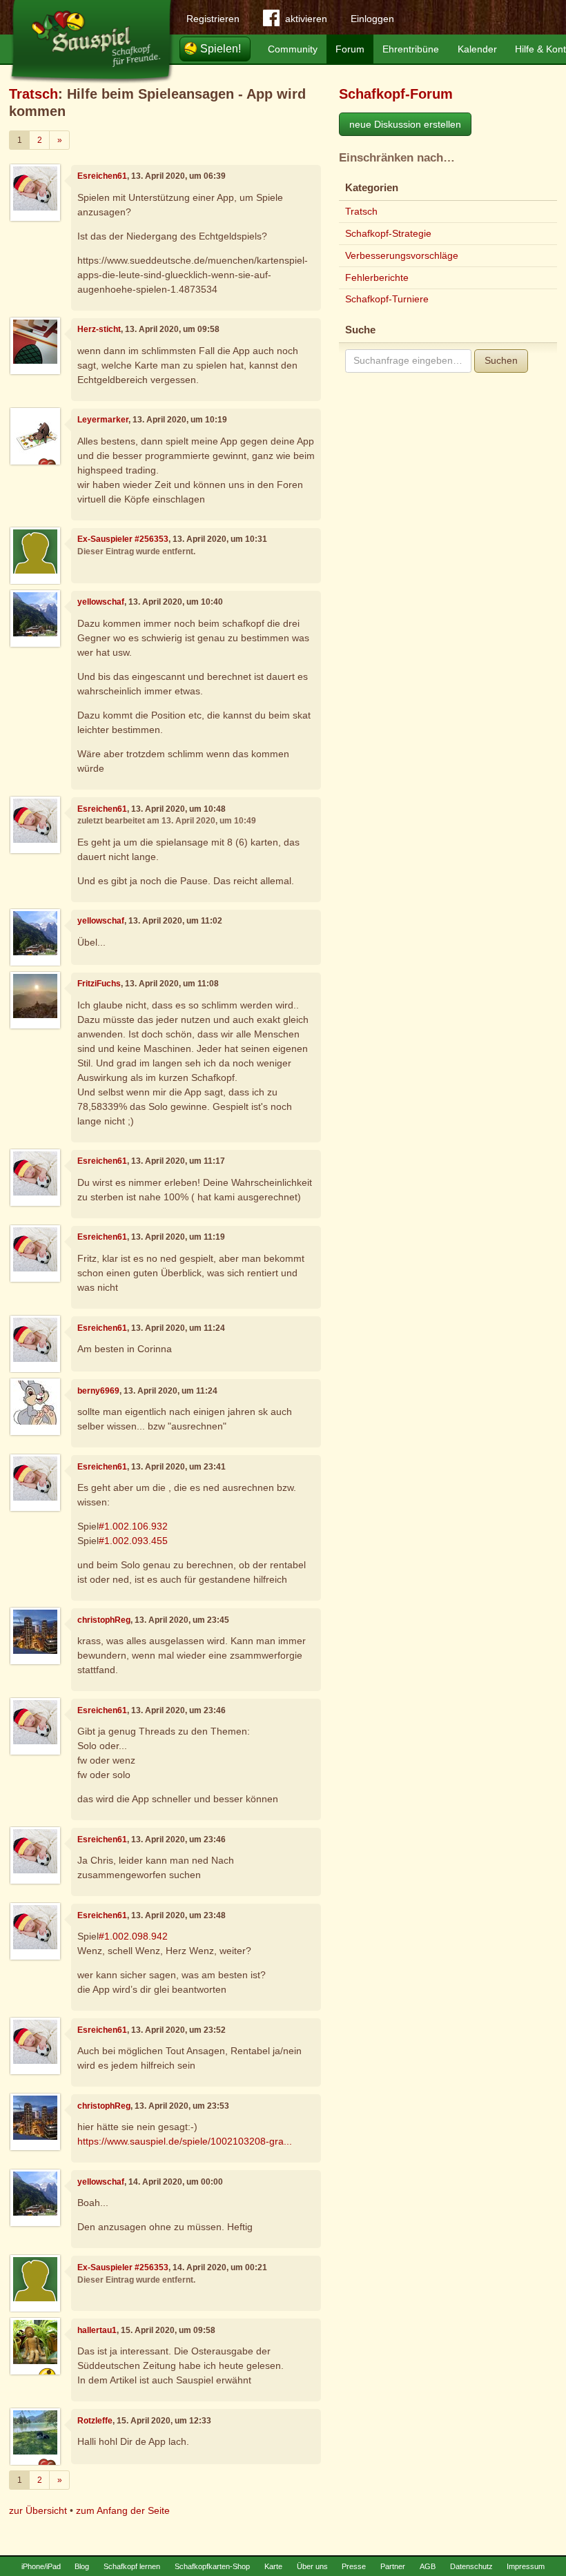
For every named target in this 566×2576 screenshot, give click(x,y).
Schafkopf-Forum (396, 94)
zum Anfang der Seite (123, 2510)
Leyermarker (103, 420)
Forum (350, 49)
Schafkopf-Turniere (387, 299)
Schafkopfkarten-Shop (212, 2566)
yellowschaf (101, 602)
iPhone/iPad (41, 2566)
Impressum (526, 2566)
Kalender (477, 49)
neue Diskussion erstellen (405, 124)
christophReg (104, 1620)
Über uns (312, 2566)
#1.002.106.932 (133, 1526)
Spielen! (221, 49)
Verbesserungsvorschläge (402, 255)
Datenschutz (471, 2566)
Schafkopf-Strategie (388, 233)
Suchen (501, 360)
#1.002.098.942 (133, 1936)
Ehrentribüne (411, 49)
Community (293, 49)
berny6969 (98, 1391)
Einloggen (372, 19)
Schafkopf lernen (132, 2566)
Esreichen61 (102, 176)
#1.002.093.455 (133, 1541)
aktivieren (306, 19)
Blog (82, 2566)
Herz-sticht (99, 329)
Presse (354, 2566)
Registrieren (213, 19)
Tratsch (33, 94)
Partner (393, 2566)
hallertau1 (97, 2330)
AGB (428, 2566)
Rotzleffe (95, 2421)
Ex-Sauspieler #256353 (123, 539)
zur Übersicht (38, 2510)
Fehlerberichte (377, 277)
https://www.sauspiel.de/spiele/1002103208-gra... (185, 2141)
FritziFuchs (99, 984)
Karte (273, 2566)
